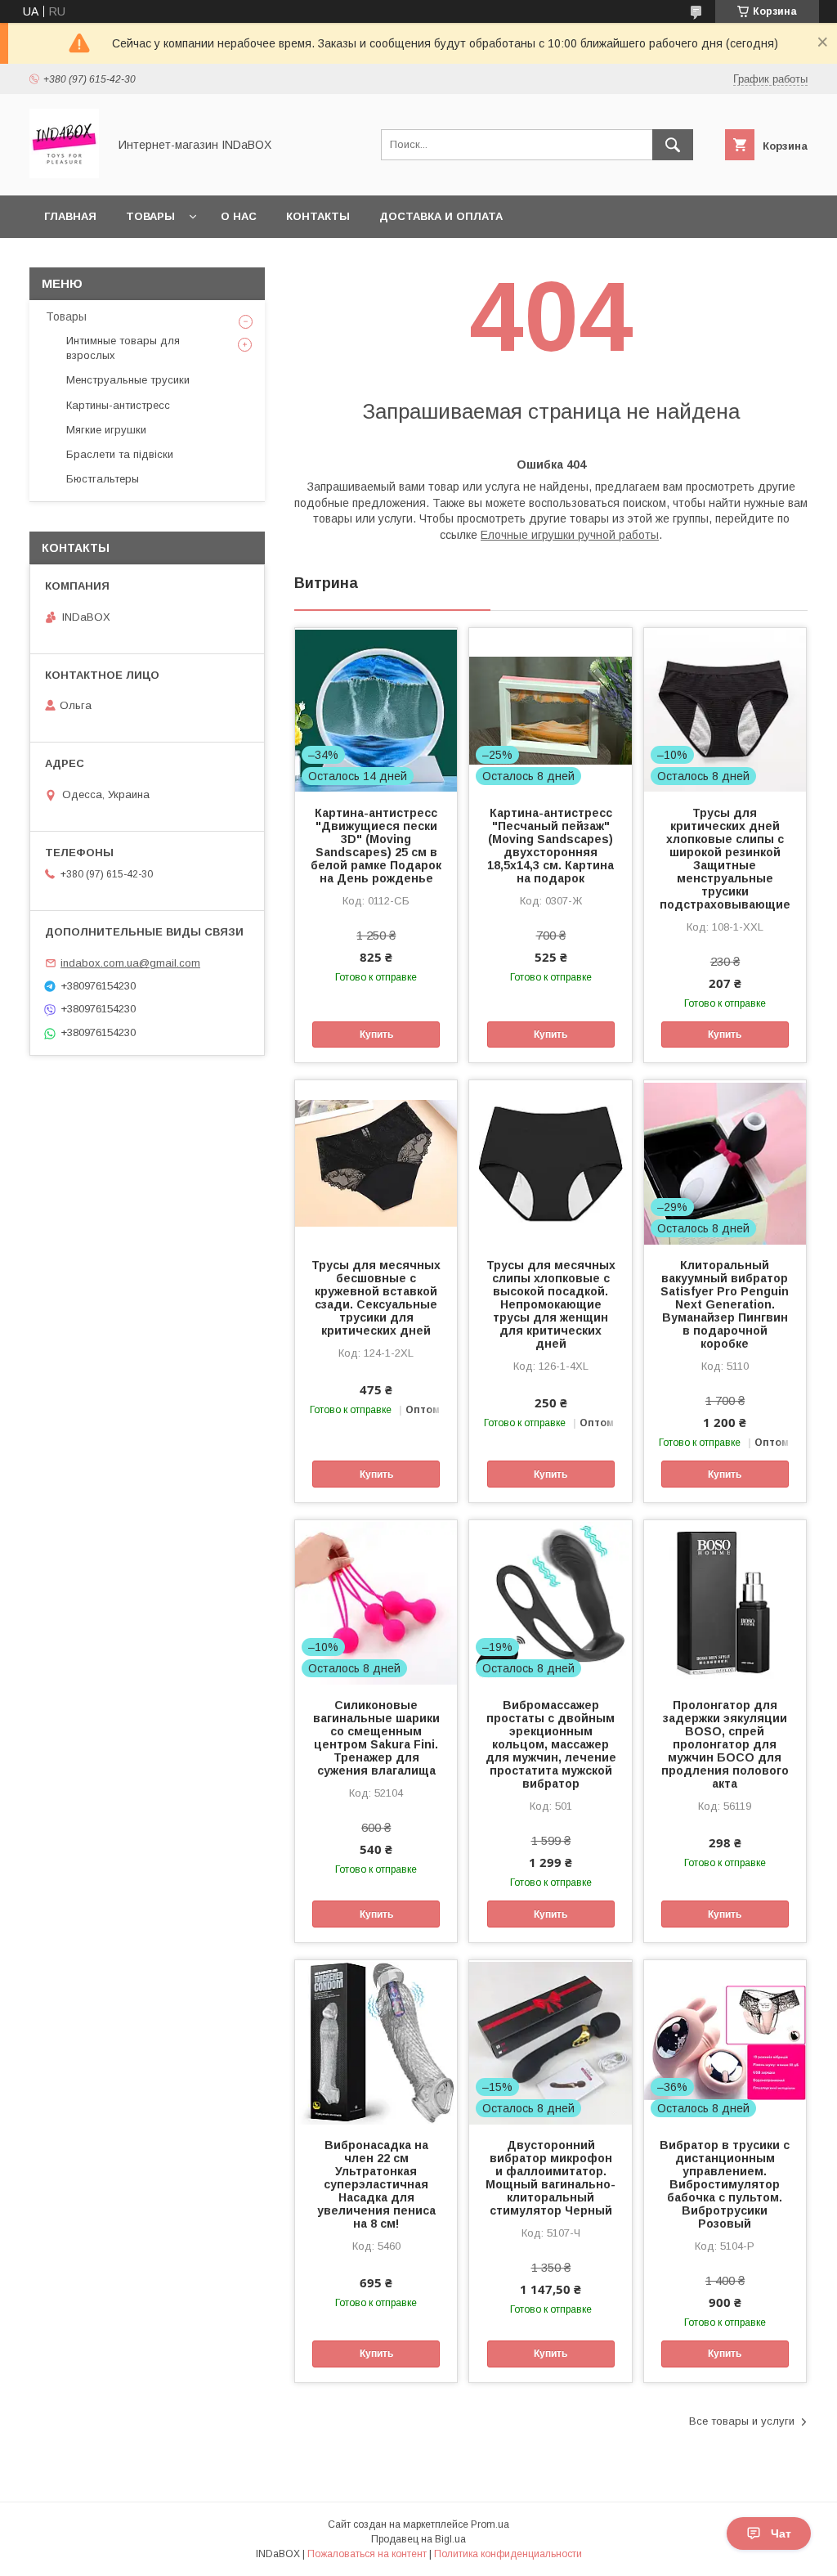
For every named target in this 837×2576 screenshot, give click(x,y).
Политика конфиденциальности (508, 2554)
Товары (150, 216)
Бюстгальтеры (103, 479)
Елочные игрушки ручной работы (570, 535)
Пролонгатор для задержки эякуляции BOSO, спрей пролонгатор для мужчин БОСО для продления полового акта (725, 1744)
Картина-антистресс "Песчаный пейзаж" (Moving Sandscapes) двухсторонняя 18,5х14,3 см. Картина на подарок (551, 846)
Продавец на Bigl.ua (418, 2539)
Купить (376, 1034)
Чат (781, 2533)
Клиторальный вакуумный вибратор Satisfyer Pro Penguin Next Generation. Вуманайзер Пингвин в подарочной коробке (725, 1304)
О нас (239, 216)
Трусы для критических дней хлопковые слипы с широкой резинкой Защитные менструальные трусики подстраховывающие (725, 859)
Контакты (318, 216)
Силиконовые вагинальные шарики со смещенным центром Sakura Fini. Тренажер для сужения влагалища (376, 1738)
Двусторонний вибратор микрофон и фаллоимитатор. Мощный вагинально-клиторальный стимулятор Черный (551, 2178)
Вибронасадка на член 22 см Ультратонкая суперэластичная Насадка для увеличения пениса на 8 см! (376, 2184)
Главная (70, 216)
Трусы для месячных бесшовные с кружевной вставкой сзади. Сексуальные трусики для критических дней (376, 1298)
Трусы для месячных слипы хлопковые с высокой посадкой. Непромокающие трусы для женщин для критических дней (551, 1304)
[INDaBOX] (64, 174)
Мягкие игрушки (106, 430)
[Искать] (673, 145)
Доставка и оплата (441, 216)
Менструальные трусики (128, 380)
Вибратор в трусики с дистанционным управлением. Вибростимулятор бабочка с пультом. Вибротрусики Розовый (725, 2184)
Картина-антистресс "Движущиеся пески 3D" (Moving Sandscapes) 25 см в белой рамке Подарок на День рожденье (376, 846)
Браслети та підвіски (120, 454)
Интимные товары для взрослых (123, 348)
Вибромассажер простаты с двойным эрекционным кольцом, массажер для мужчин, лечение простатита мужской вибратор (551, 1744)
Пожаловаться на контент (367, 2554)
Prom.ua (490, 2524)
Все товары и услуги (742, 2421)
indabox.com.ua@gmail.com (130, 963)
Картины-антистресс (118, 405)
